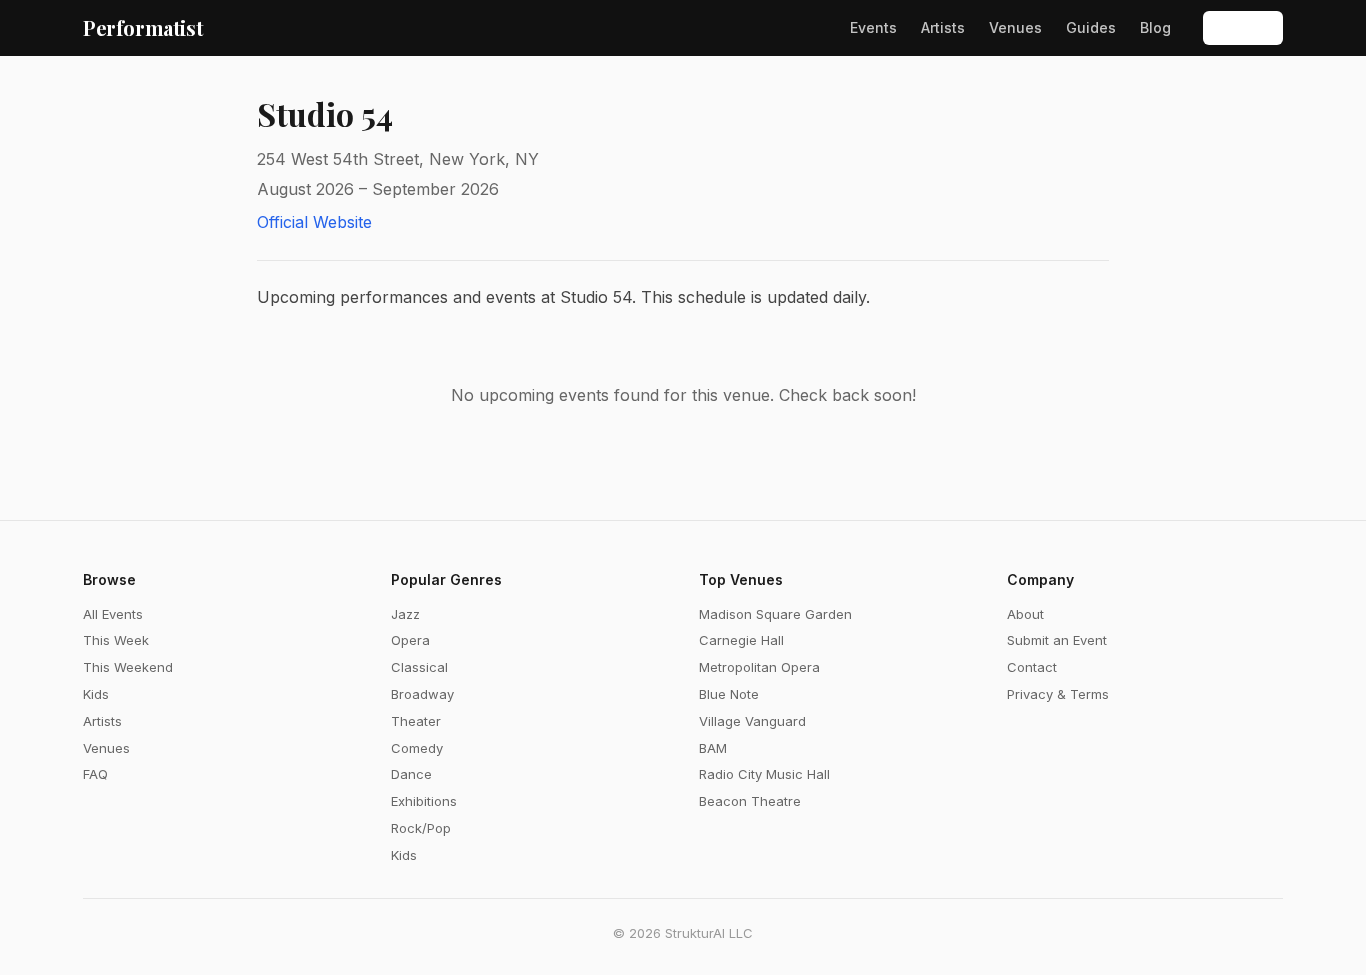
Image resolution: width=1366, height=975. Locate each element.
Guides (1091, 27)
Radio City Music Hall (764, 774)
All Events (113, 614)
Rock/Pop (421, 828)
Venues (1015, 27)
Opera (410, 640)
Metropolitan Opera (759, 667)
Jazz (405, 614)
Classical (419, 667)
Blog (1155, 27)
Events (873, 27)
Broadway (422, 694)
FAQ (95, 774)
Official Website (314, 222)
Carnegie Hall (741, 640)
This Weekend (128, 667)
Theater (416, 721)
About (1025, 614)
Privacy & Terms (1058, 694)
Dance (411, 774)
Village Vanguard (752, 721)
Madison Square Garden (775, 614)
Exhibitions (424, 801)
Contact (1032, 667)
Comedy (417, 748)
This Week (116, 640)
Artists (943, 27)
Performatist (143, 27)
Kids (96, 694)
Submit (1243, 27)
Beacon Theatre (750, 801)
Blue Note (729, 694)
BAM (713, 748)
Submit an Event (1057, 640)
